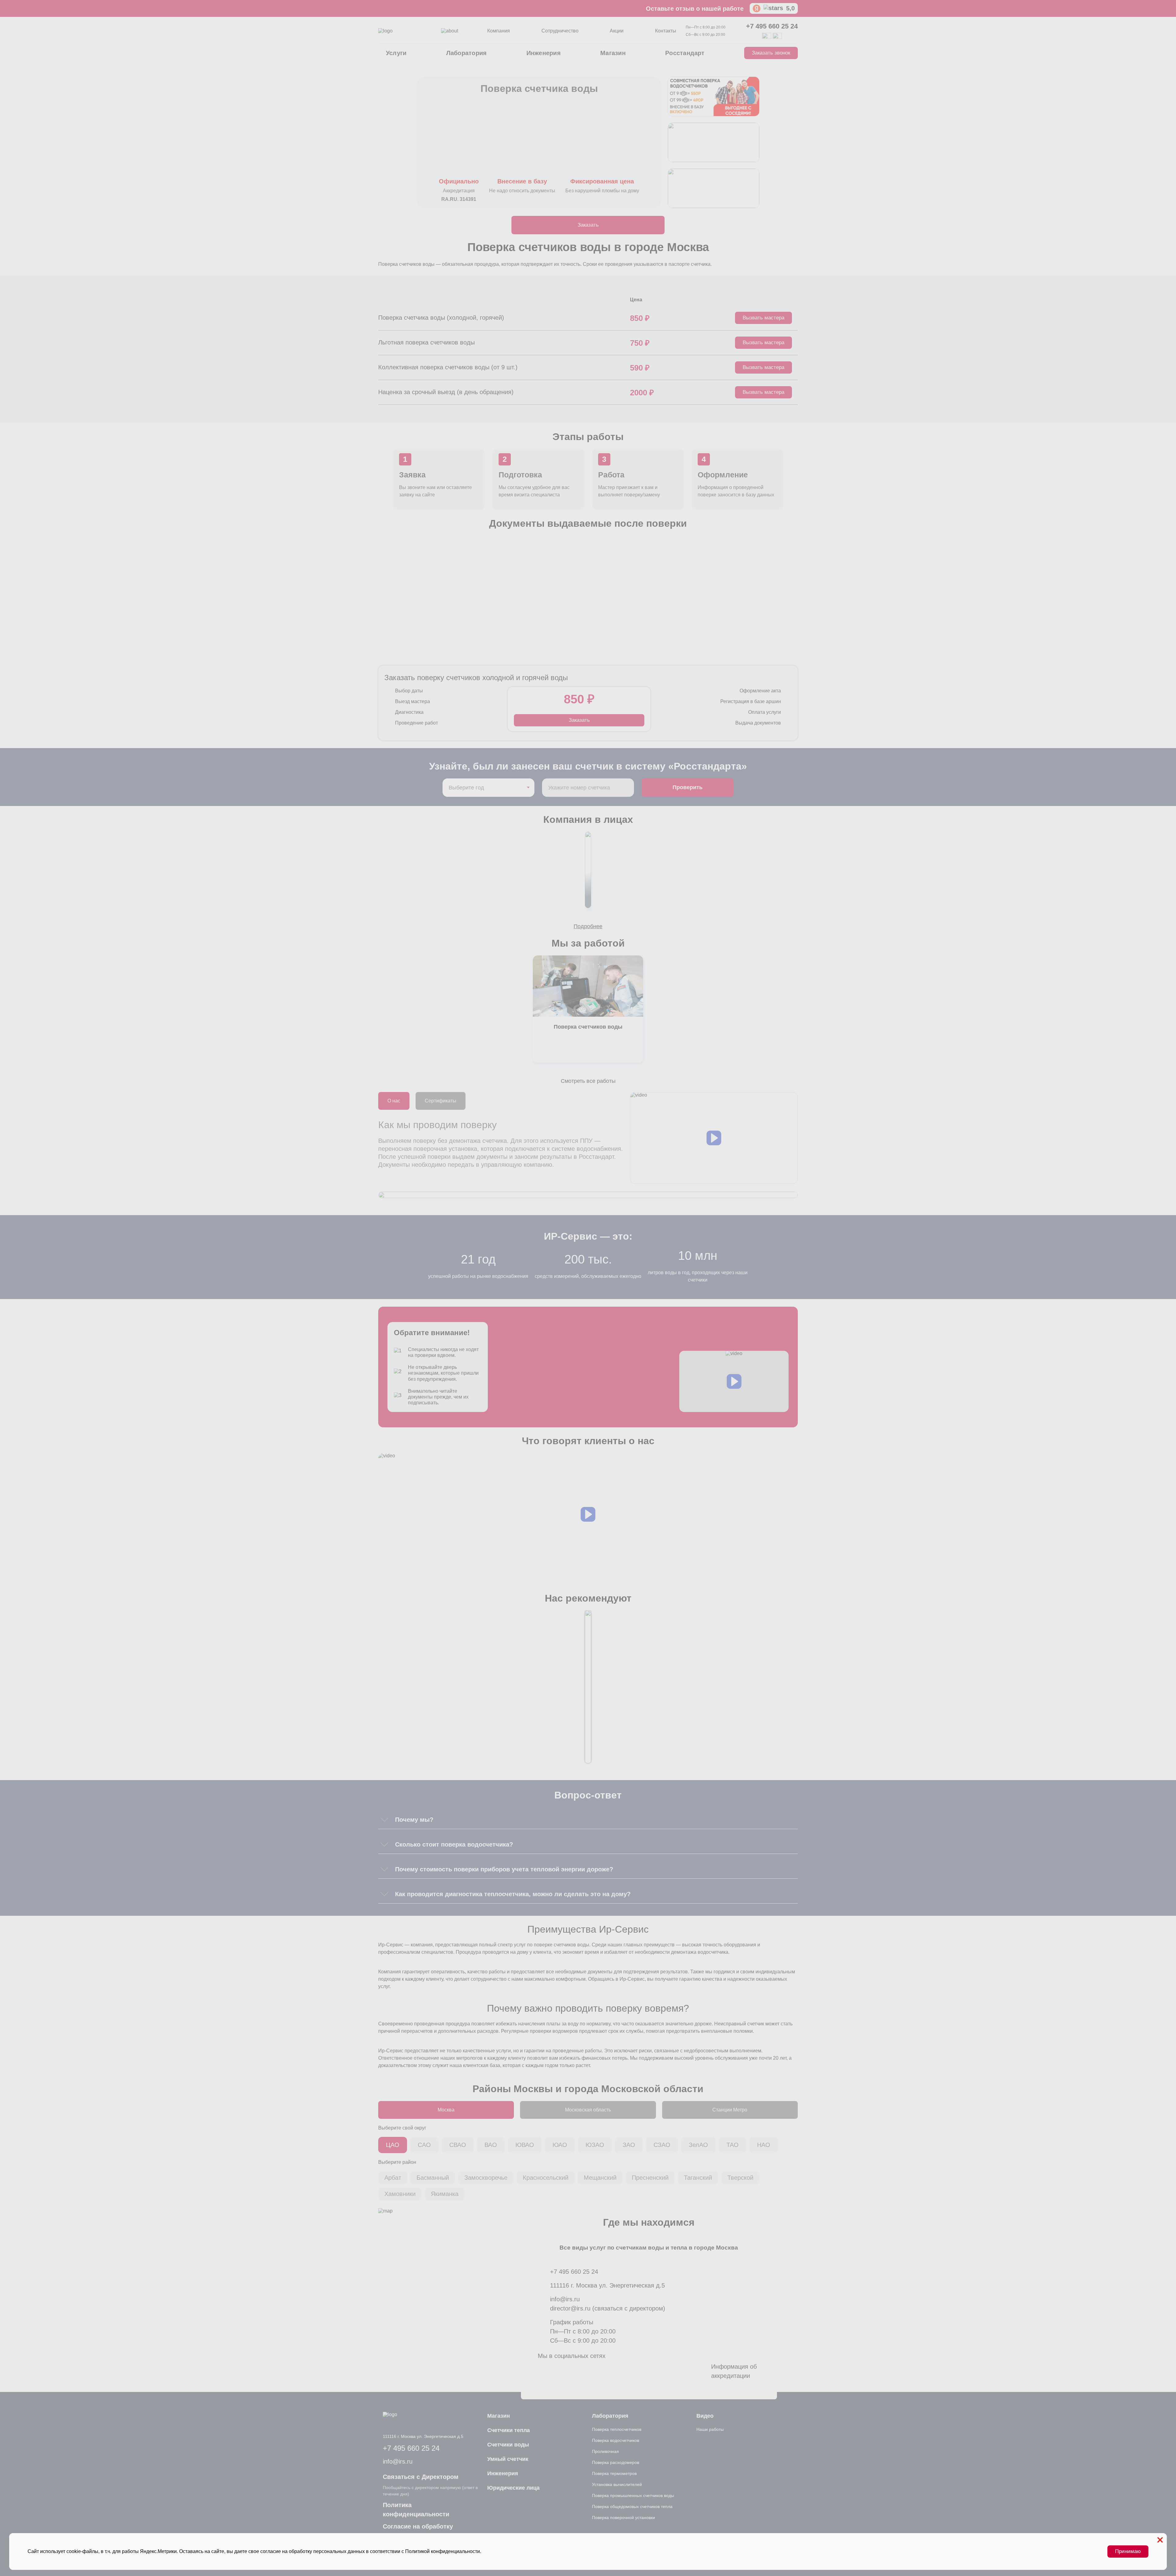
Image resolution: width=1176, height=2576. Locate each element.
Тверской (740, 2178)
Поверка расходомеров (616, 2462)
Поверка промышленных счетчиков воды (633, 2495)
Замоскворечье (486, 2178)
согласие (271, 2551)
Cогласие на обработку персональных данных (418, 2531)
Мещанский (600, 2178)
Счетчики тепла (509, 2430)
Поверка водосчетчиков (616, 2440)
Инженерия (544, 53)
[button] (714, 1138)
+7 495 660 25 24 (772, 26)
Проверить (688, 787)
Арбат (393, 2178)
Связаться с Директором (421, 2477)
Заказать (588, 225)
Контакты (666, 31)
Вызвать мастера (763, 318)
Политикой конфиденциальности (443, 2551)
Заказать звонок (771, 53)
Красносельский (546, 2178)
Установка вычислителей (617, 2484)
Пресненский (650, 2178)
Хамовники (400, 2194)
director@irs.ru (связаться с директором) (608, 2308)
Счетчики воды (508, 2445)
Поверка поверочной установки (624, 2518)
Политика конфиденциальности (416, 2510)
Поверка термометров (614, 2473)
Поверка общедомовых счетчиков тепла (632, 2506)
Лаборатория (467, 53)
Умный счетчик (508, 2459)
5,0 (790, 8)
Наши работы (710, 2429)
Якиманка (445, 2194)
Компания (499, 31)
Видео (705, 2416)
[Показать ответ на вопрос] (384, 1820)
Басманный (433, 2178)
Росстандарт (685, 53)
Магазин (613, 53)
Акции (617, 31)
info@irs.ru (565, 2299)
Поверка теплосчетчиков (617, 2429)
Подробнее (588, 926)
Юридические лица (513, 2488)
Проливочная (605, 2451)
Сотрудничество (560, 31)
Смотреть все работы (588, 1081)
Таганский (698, 2178)
